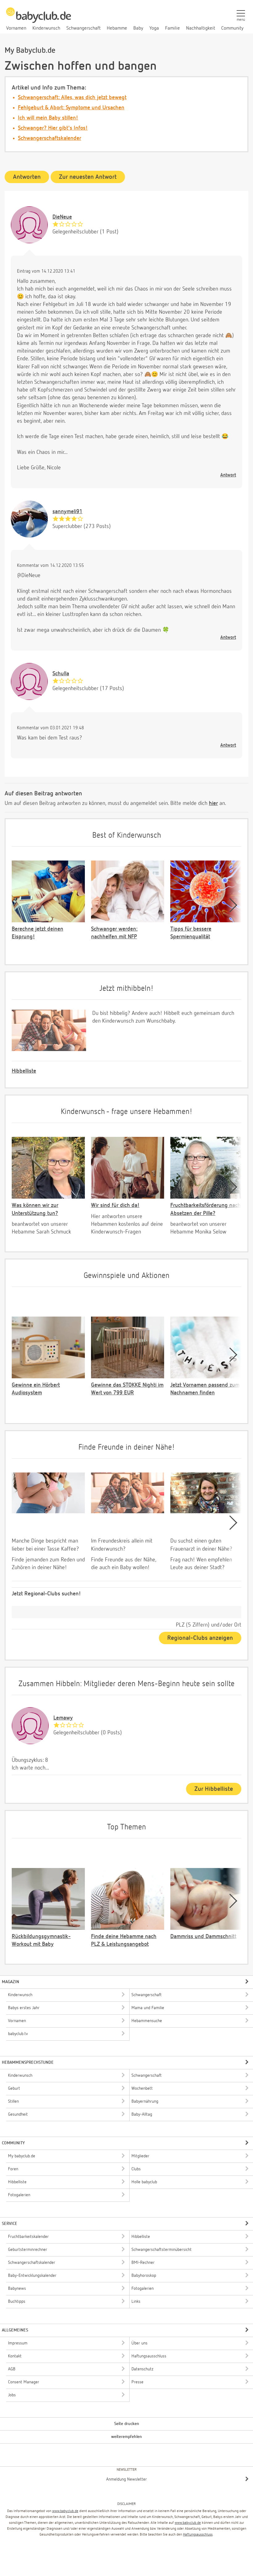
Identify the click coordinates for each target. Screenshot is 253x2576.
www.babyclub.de (65, 2511)
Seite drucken (127, 2424)
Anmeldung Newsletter (126, 2479)
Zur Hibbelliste (214, 1789)
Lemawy (63, 1718)
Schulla (61, 674)
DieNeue (62, 217)
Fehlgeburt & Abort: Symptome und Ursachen (71, 108)
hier (213, 803)
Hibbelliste (24, 1071)
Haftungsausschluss (198, 2535)
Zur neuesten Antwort (88, 177)
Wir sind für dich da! (115, 1205)
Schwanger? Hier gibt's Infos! (53, 128)
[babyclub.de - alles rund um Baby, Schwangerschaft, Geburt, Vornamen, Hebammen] (39, 19)
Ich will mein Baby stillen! (48, 118)
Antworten (27, 177)
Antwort (228, 475)
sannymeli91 (67, 512)
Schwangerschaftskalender (50, 138)
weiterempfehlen (126, 2437)
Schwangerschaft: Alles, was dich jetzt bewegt (72, 98)
